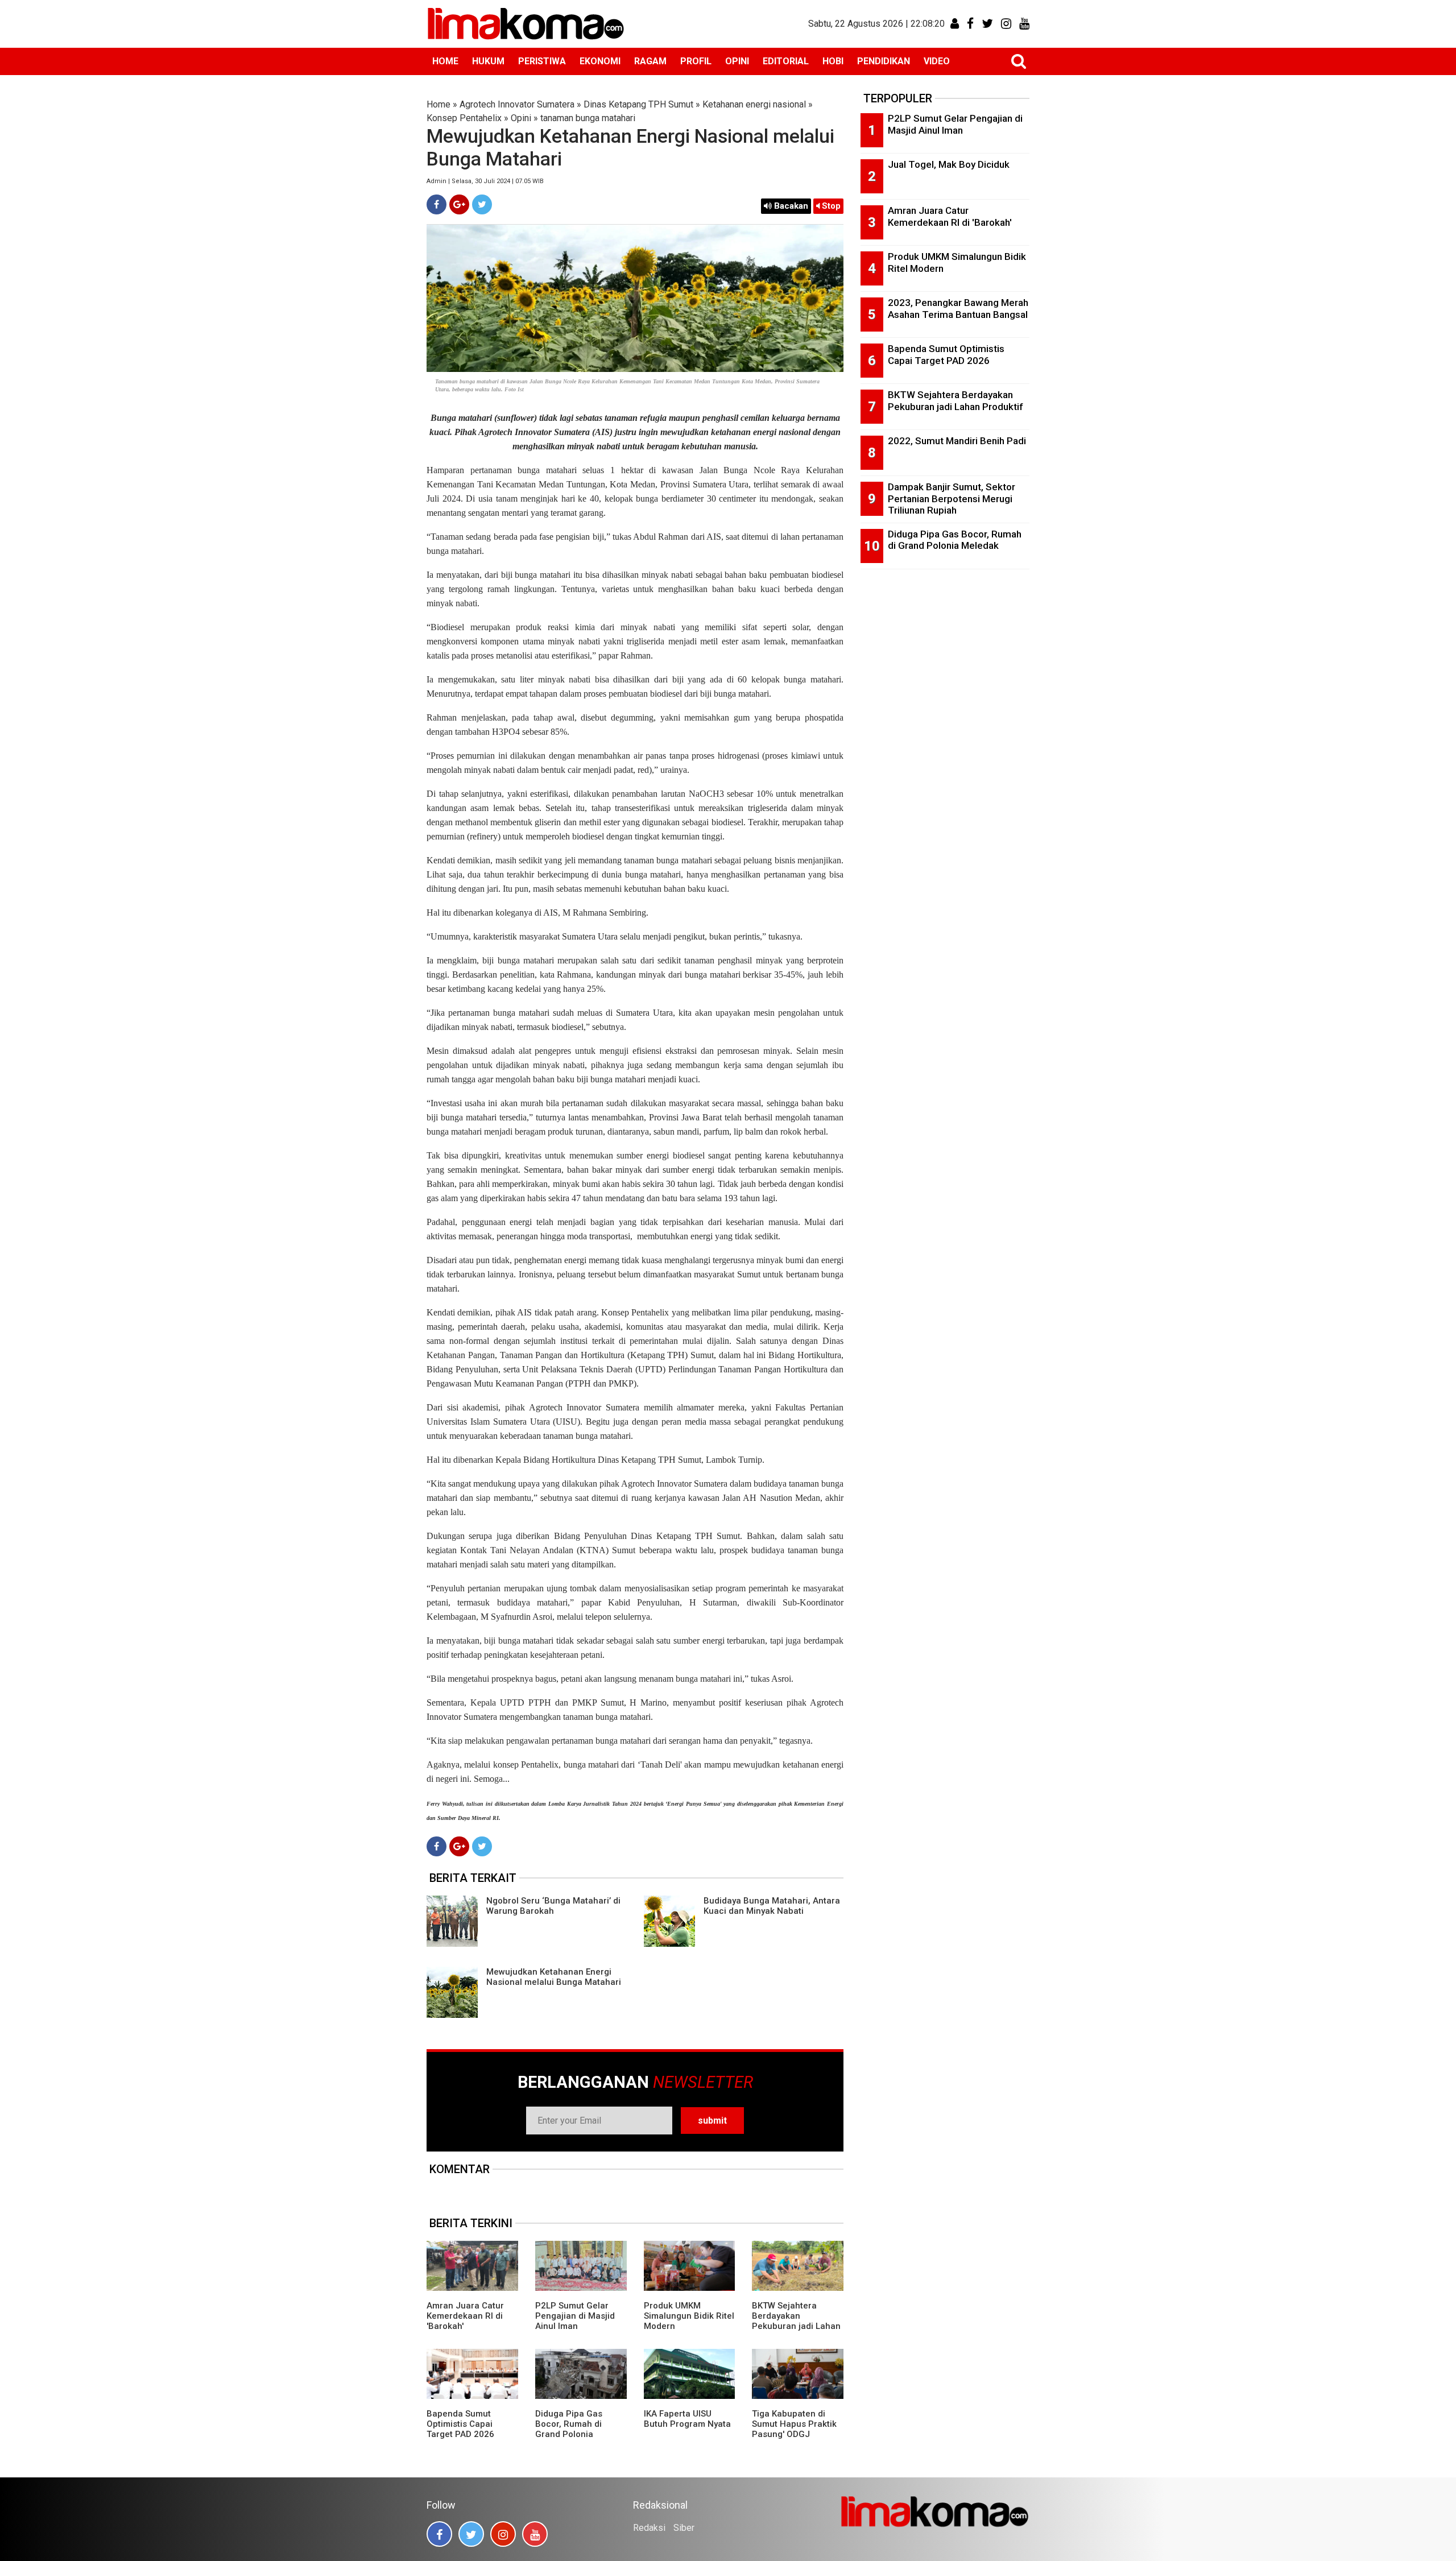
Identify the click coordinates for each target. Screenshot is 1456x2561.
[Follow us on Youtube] (535, 2534)
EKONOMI (600, 61)
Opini (521, 118)
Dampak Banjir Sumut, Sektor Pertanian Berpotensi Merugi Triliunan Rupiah (952, 498)
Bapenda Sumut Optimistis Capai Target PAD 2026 (460, 2424)
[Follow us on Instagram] (503, 2534)
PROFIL (696, 61)
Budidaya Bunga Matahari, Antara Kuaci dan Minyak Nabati (772, 1906)
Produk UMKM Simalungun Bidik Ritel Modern (689, 2316)
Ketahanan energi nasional (754, 104)
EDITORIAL (786, 61)
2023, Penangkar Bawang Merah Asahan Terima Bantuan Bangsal (958, 309)
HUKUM (488, 61)
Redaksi (649, 2528)
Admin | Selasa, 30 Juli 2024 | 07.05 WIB (485, 181)
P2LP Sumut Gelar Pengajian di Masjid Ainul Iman (575, 2316)
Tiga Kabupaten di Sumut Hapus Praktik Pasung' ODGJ (794, 2424)
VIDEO (937, 61)
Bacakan (790, 206)
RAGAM (650, 61)
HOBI (833, 61)
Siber (684, 2528)
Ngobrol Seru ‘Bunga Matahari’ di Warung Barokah (553, 1906)
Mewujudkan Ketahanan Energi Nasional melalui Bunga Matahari (554, 1977)
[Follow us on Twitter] (471, 2534)
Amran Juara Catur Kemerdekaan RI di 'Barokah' (465, 2316)
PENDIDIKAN (884, 61)
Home (439, 104)
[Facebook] (437, 204)
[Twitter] (482, 204)
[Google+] (459, 204)
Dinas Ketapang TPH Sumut (638, 104)
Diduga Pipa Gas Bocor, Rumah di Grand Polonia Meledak (569, 2429)
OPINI (737, 61)
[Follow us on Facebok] (439, 2534)
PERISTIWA (542, 61)
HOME (445, 61)
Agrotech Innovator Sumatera (517, 104)
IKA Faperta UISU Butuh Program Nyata (687, 2419)
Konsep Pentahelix (464, 118)
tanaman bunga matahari (588, 118)
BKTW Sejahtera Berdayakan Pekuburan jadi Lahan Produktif (796, 2321)
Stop (830, 206)
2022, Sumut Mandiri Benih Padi (957, 441)
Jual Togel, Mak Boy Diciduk (949, 164)
